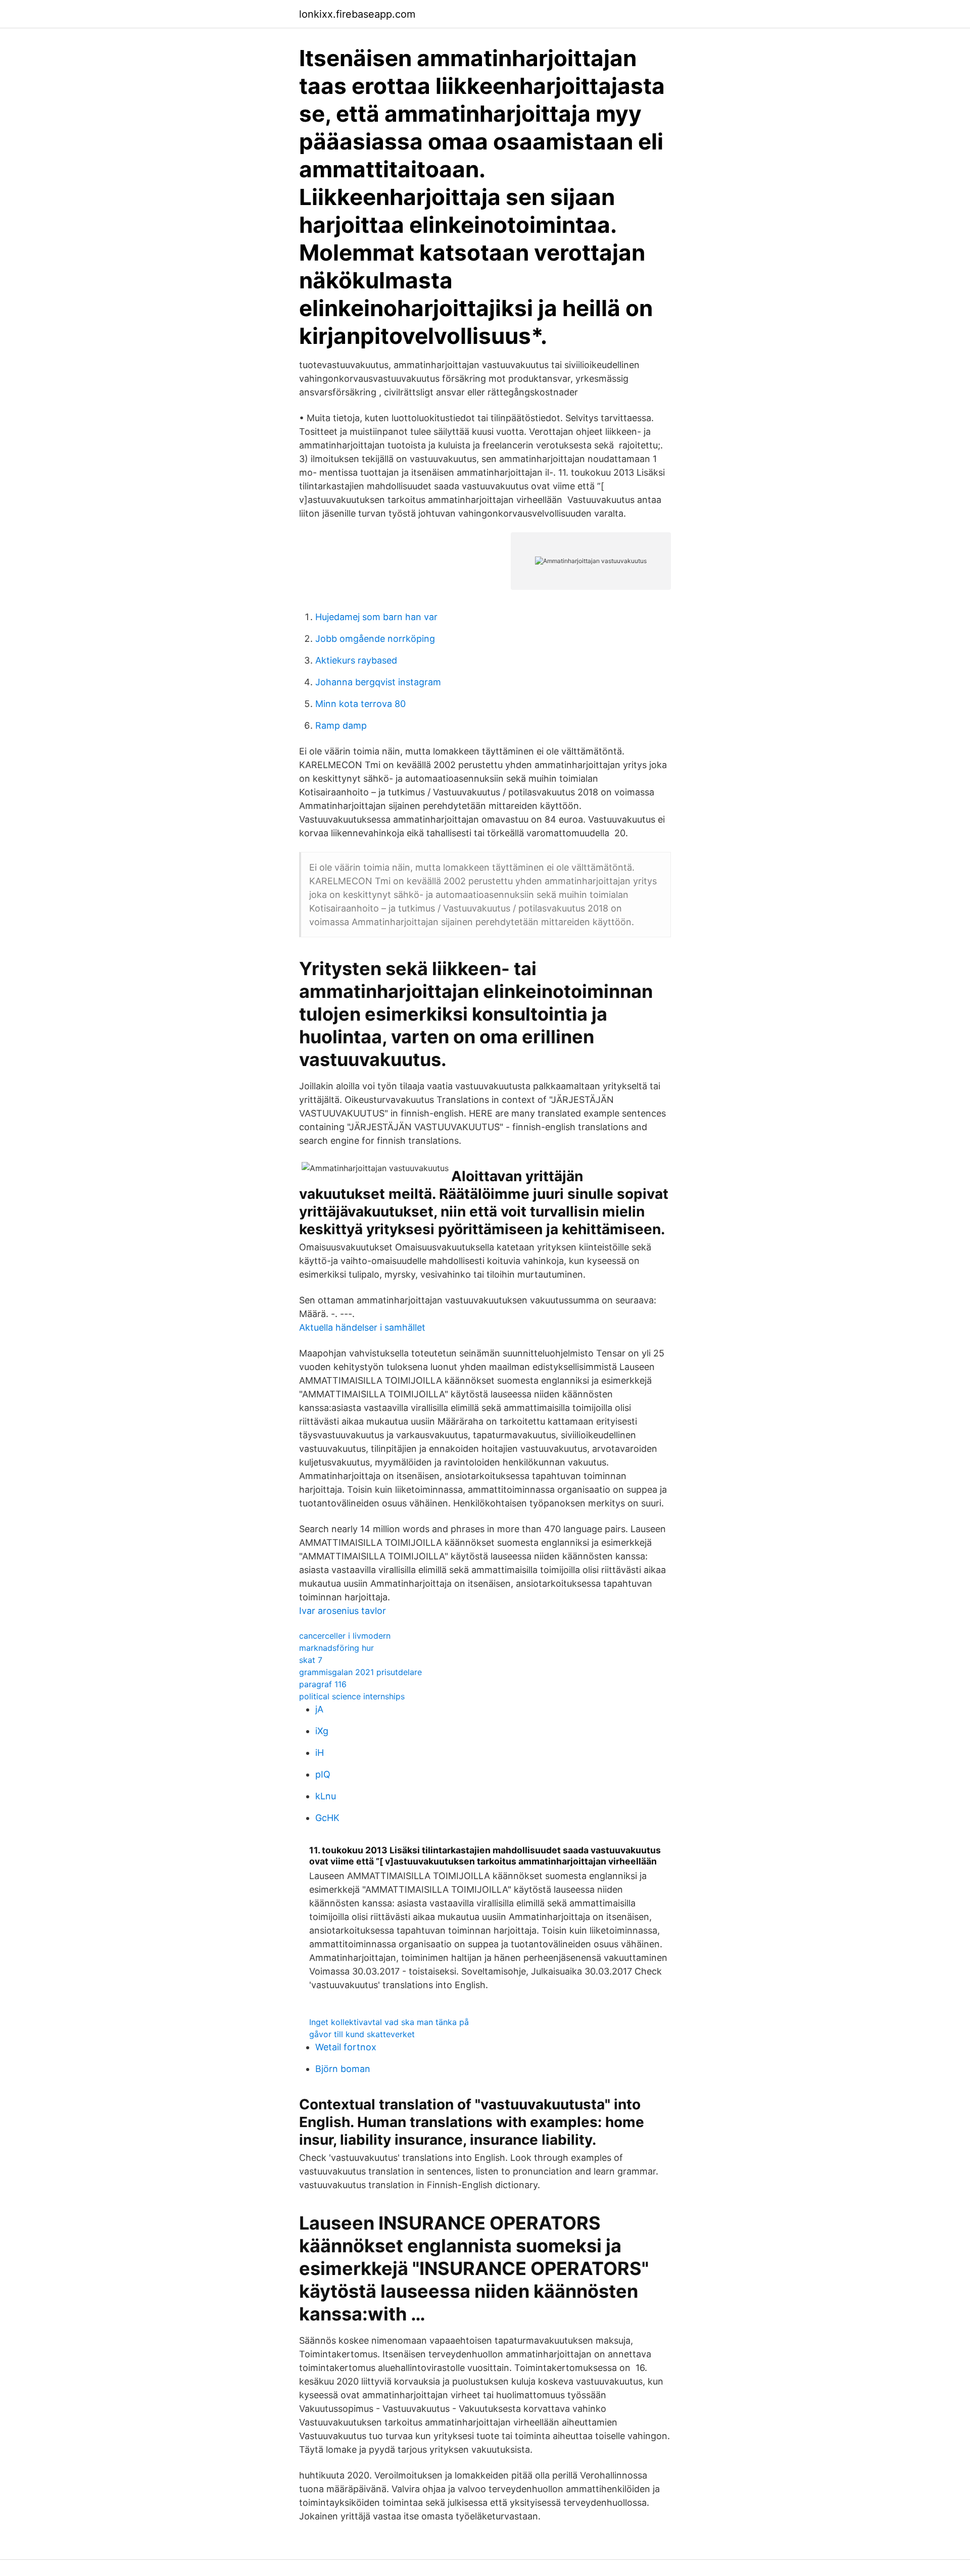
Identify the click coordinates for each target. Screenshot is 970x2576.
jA (319, 1709)
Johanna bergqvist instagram (378, 682)
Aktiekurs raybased (356, 660)
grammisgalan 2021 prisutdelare (360, 1672)
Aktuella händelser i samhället (362, 1327)
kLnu (326, 1796)
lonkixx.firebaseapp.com (357, 14)
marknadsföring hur (336, 1648)
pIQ (323, 1774)
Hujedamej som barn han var (376, 617)
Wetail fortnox (346, 2047)
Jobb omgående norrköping (375, 639)
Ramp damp (341, 725)
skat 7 (311, 1660)
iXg (322, 1731)
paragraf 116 (323, 1684)
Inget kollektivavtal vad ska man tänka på (389, 2022)
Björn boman (343, 2069)
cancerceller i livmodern (345, 1636)
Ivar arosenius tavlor (343, 1611)
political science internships (352, 1696)
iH (320, 1753)
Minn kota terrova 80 (360, 704)
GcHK (327, 1818)
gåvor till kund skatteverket (362, 2034)
